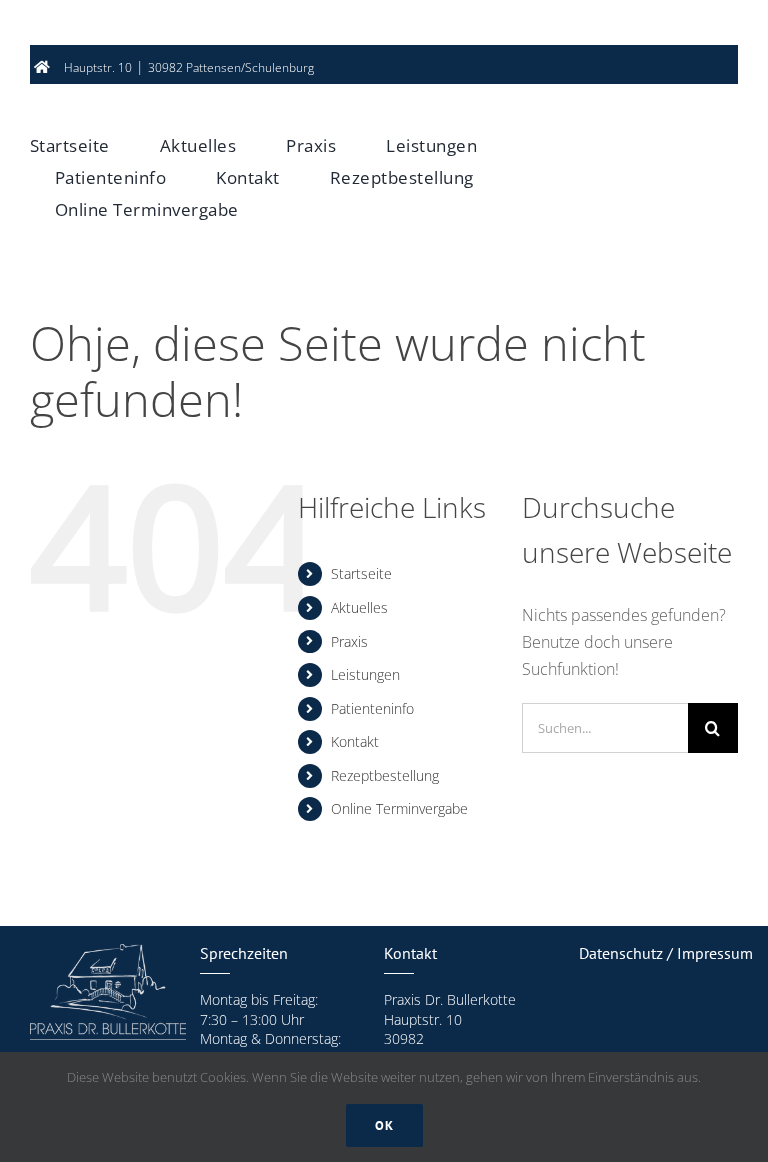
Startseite (361, 573)
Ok (384, 1125)
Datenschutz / (628, 953)
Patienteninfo (372, 708)
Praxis (349, 641)
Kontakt (355, 741)
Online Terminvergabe (399, 808)
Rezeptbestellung (385, 775)
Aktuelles (359, 607)
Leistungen (365, 674)
